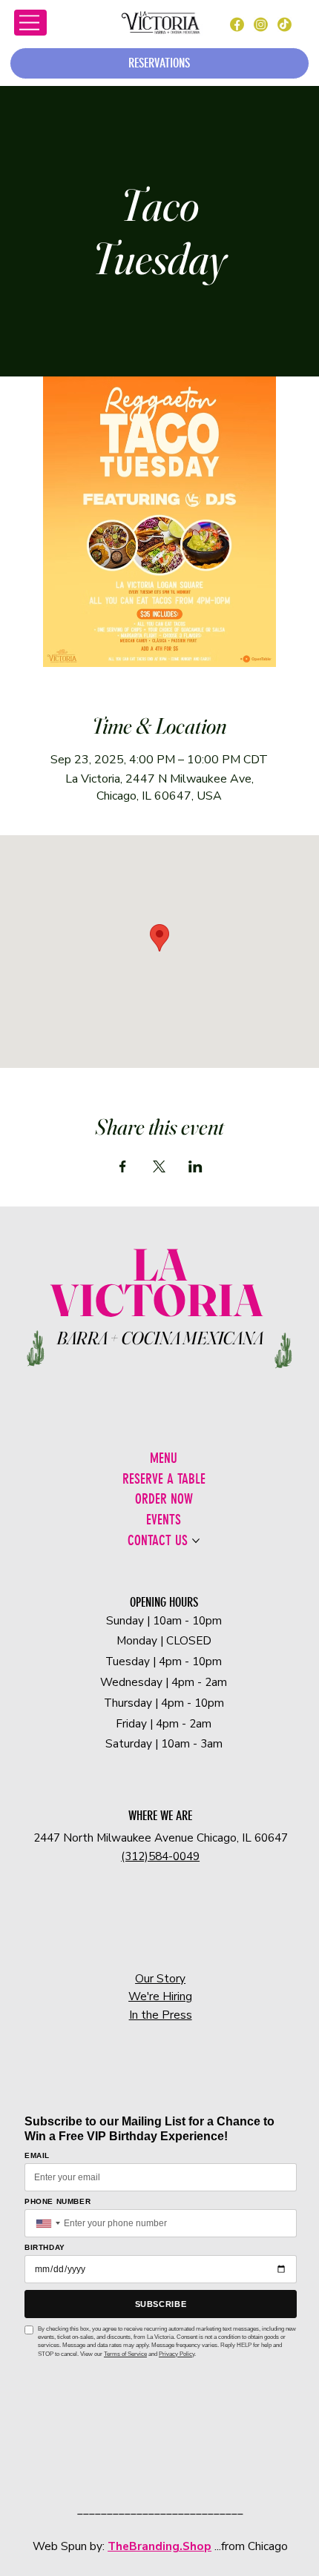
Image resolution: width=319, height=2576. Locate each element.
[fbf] (237, 24)
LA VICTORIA (160, 1282)
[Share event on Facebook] (123, 1166)
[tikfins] (284, 24)
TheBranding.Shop (159, 2546)
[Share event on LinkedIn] (195, 1166)
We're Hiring (160, 1996)
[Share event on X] (159, 1166)
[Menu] (30, 23)
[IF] (260, 24)
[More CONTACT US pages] (196, 1541)
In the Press (161, 2015)
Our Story (160, 1978)
